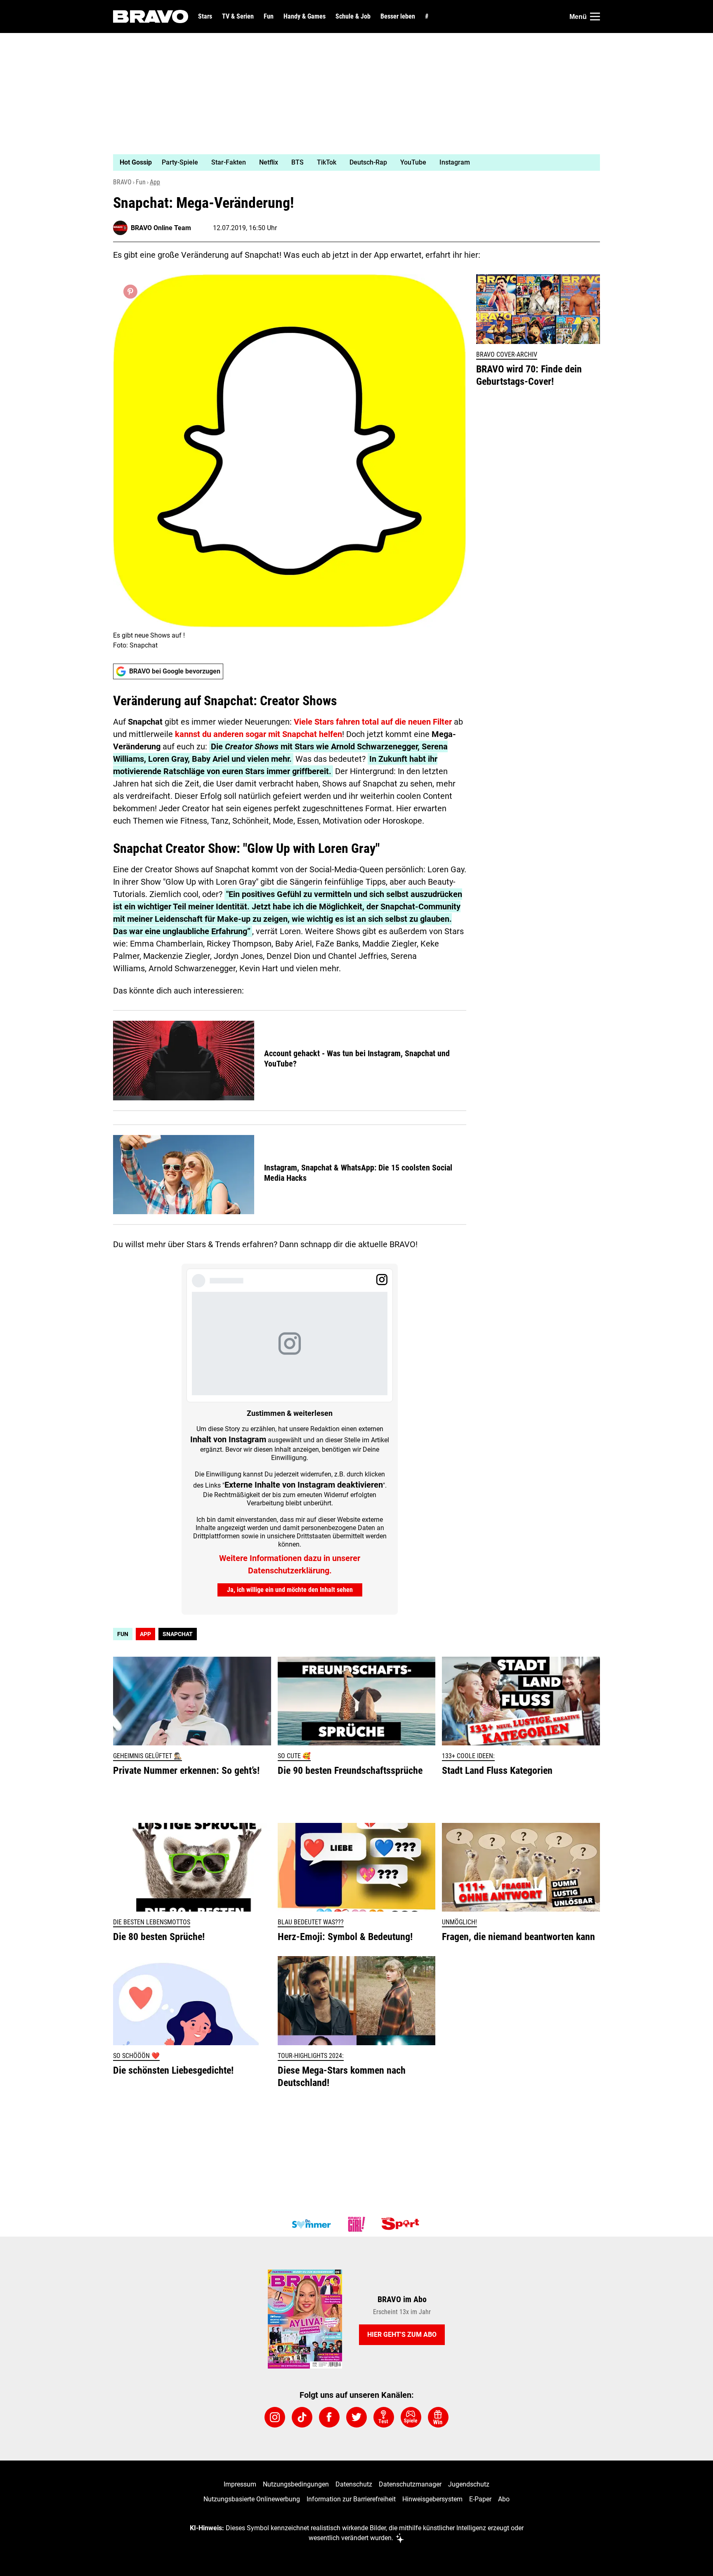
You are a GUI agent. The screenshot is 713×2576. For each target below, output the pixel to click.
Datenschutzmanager (410, 2484)
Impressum (240, 2484)
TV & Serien (238, 16)
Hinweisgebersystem (432, 2499)
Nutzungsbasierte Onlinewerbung (252, 2499)
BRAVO (122, 182)
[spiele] (411, 2417)
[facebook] (329, 2417)
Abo (504, 2499)
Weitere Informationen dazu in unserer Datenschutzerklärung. (290, 1564)
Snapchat (178, 1634)
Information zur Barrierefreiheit (351, 2499)
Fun (269, 16)
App (155, 182)
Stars (205, 16)
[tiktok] (302, 2417)
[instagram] (275, 2417)
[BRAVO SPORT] (402, 2224)
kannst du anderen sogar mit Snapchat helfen (259, 734)
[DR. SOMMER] (311, 2224)
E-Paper (480, 2499)
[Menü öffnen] (595, 16)
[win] (438, 2417)
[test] (384, 2417)
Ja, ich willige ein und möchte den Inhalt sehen (290, 1590)
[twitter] (356, 2417)
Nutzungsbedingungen (296, 2484)
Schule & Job (353, 16)
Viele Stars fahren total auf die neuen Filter (373, 722)
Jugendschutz (469, 2484)
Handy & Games (305, 16)
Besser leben (398, 16)
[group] (352, 162)
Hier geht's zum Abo (402, 2335)
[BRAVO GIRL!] (356, 2224)
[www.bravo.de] (151, 16)
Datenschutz (354, 2484)
